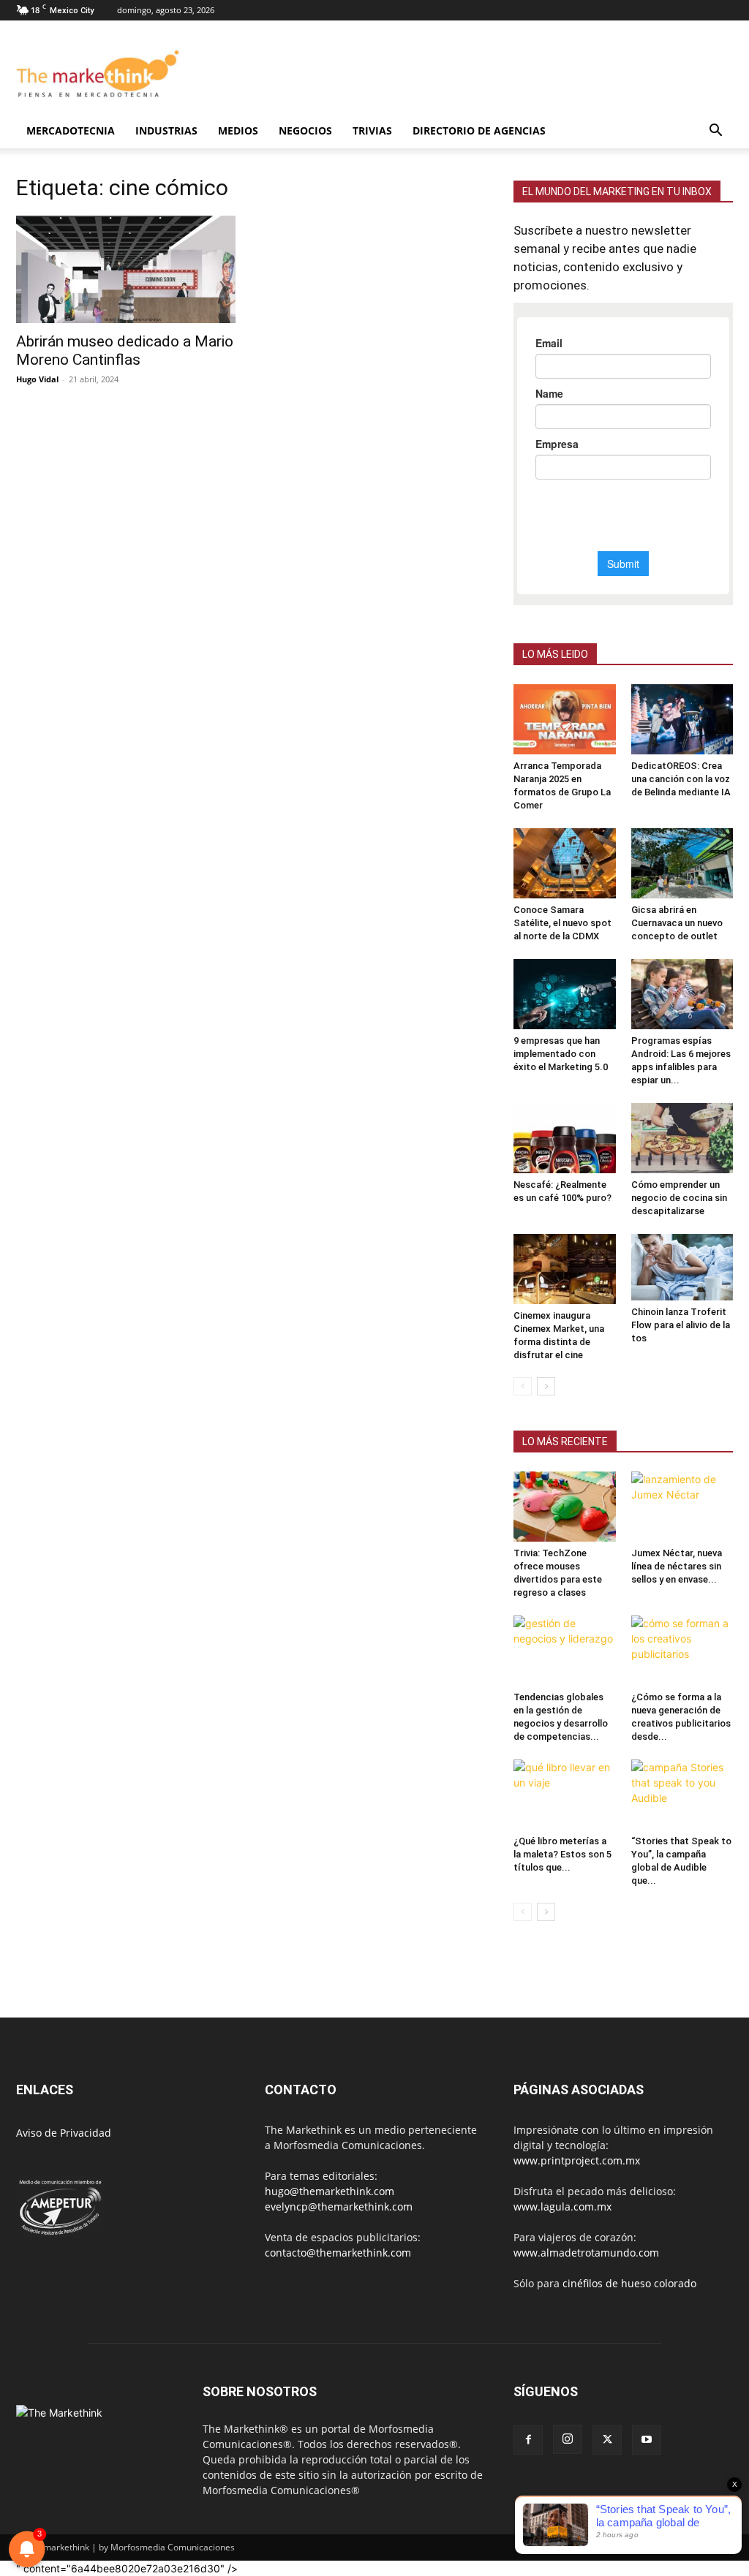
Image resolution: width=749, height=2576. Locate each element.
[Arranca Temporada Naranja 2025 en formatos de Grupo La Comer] (565, 719)
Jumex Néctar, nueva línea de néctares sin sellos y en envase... (677, 1566)
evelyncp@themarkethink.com (339, 2206)
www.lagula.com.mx (562, 2206)
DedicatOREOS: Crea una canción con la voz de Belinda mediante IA (681, 779)
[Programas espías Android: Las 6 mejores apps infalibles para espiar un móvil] (682, 994)
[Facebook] (528, 2440)
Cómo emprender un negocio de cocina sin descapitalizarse (679, 1198)
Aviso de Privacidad (64, 2133)
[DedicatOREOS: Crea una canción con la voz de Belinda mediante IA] (682, 719)
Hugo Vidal (37, 379)
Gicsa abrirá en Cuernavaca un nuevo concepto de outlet (677, 923)
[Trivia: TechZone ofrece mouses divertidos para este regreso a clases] (565, 1507)
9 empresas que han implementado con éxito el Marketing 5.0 (561, 1054)
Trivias (372, 130)
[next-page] (546, 1386)
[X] (607, 2440)
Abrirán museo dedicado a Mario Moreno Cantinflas (125, 351)
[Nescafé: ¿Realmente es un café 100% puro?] (565, 1138)
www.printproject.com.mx (577, 2160)
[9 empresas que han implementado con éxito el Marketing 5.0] (565, 994)
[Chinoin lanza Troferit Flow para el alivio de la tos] (682, 1267)
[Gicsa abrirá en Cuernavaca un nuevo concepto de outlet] (682, 863)
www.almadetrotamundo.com (586, 2253)
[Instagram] (568, 2439)
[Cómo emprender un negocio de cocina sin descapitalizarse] (682, 1138)
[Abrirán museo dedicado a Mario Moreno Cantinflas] (126, 269)
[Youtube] (647, 2440)
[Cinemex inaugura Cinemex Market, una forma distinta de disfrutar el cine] (565, 1269)
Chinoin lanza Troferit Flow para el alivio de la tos (681, 1325)
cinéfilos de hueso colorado (629, 2283)
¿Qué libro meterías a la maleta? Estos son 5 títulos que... (562, 1854)
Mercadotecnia (71, 130)
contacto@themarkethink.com (338, 2253)
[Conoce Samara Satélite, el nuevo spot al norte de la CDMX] (565, 863)
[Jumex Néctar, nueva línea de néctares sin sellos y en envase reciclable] (682, 1507)
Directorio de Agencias (479, 130)
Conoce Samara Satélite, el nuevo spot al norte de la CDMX (562, 923)
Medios (238, 130)
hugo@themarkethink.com (330, 2191)
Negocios (305, 130)
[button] (715, 132)
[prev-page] (523, 1386)
